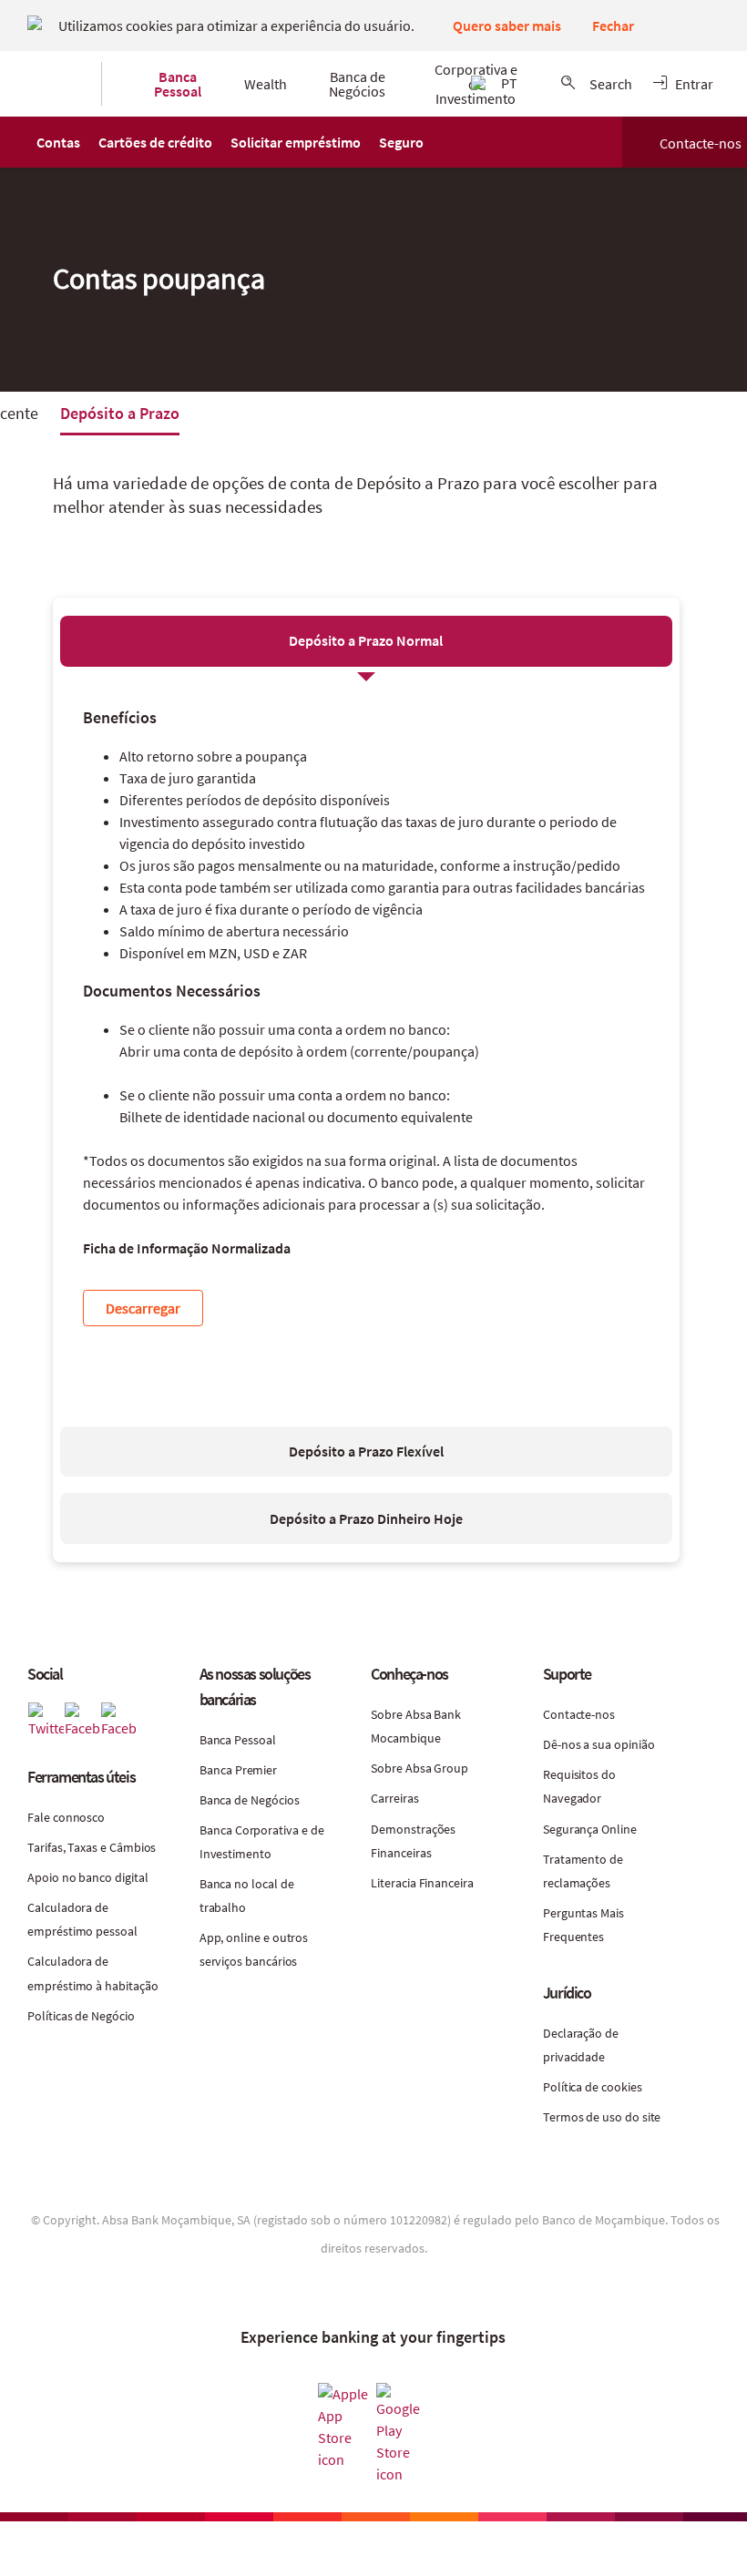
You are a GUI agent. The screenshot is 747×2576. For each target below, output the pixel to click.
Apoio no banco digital (87, 1877)
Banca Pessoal (238, 1740)
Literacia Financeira (422, 1883)
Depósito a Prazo (120, 413)
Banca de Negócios (250, 1800)
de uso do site (623, 2117)
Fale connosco (66, 1817)
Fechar (613, 26)
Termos (565, 2117)
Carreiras (394, 1798)
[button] (58, 142)
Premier (256, 1770)
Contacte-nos (701, 143)
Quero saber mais (507, 26)
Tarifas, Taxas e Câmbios (92, 1847)
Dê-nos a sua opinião (599, 1744)
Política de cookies (593, 2087)
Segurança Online (590, 1829)
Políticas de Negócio (81, 2016)
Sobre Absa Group (420, 1768)
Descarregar (143, 1308)
